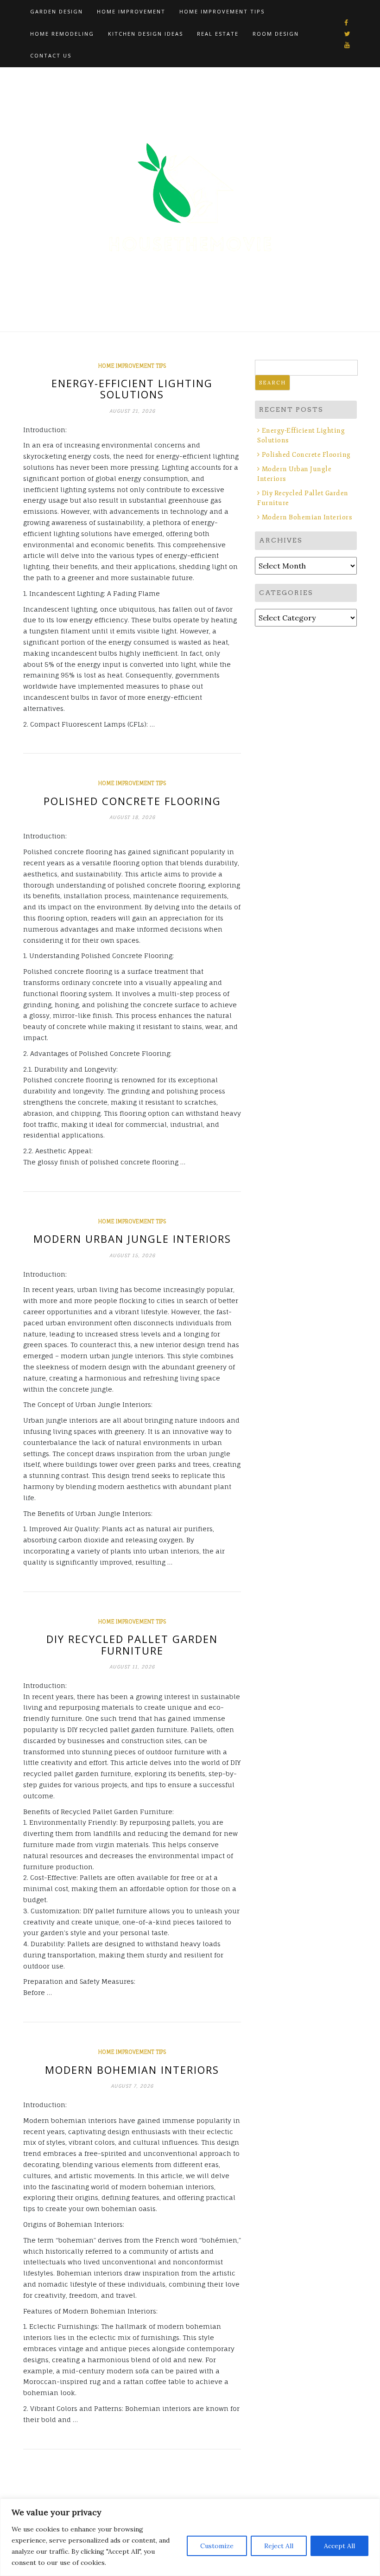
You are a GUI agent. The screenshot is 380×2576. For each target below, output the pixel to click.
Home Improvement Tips (222, 11)
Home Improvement (131, 11)
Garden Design (57, 11)
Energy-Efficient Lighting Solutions (132, 389)
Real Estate (218, 34)
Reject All (279, 2546)
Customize (217, 2546)
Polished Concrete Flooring (132, 801)
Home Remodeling (62, 34)
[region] (190, 2537)
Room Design (276, 34)
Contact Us (51, 55)
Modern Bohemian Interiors (132, 2070)
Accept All (339, 2546)
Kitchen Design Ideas (146, 34)
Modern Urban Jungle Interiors (132, 1239)
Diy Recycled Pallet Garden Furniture (132, 1644)
